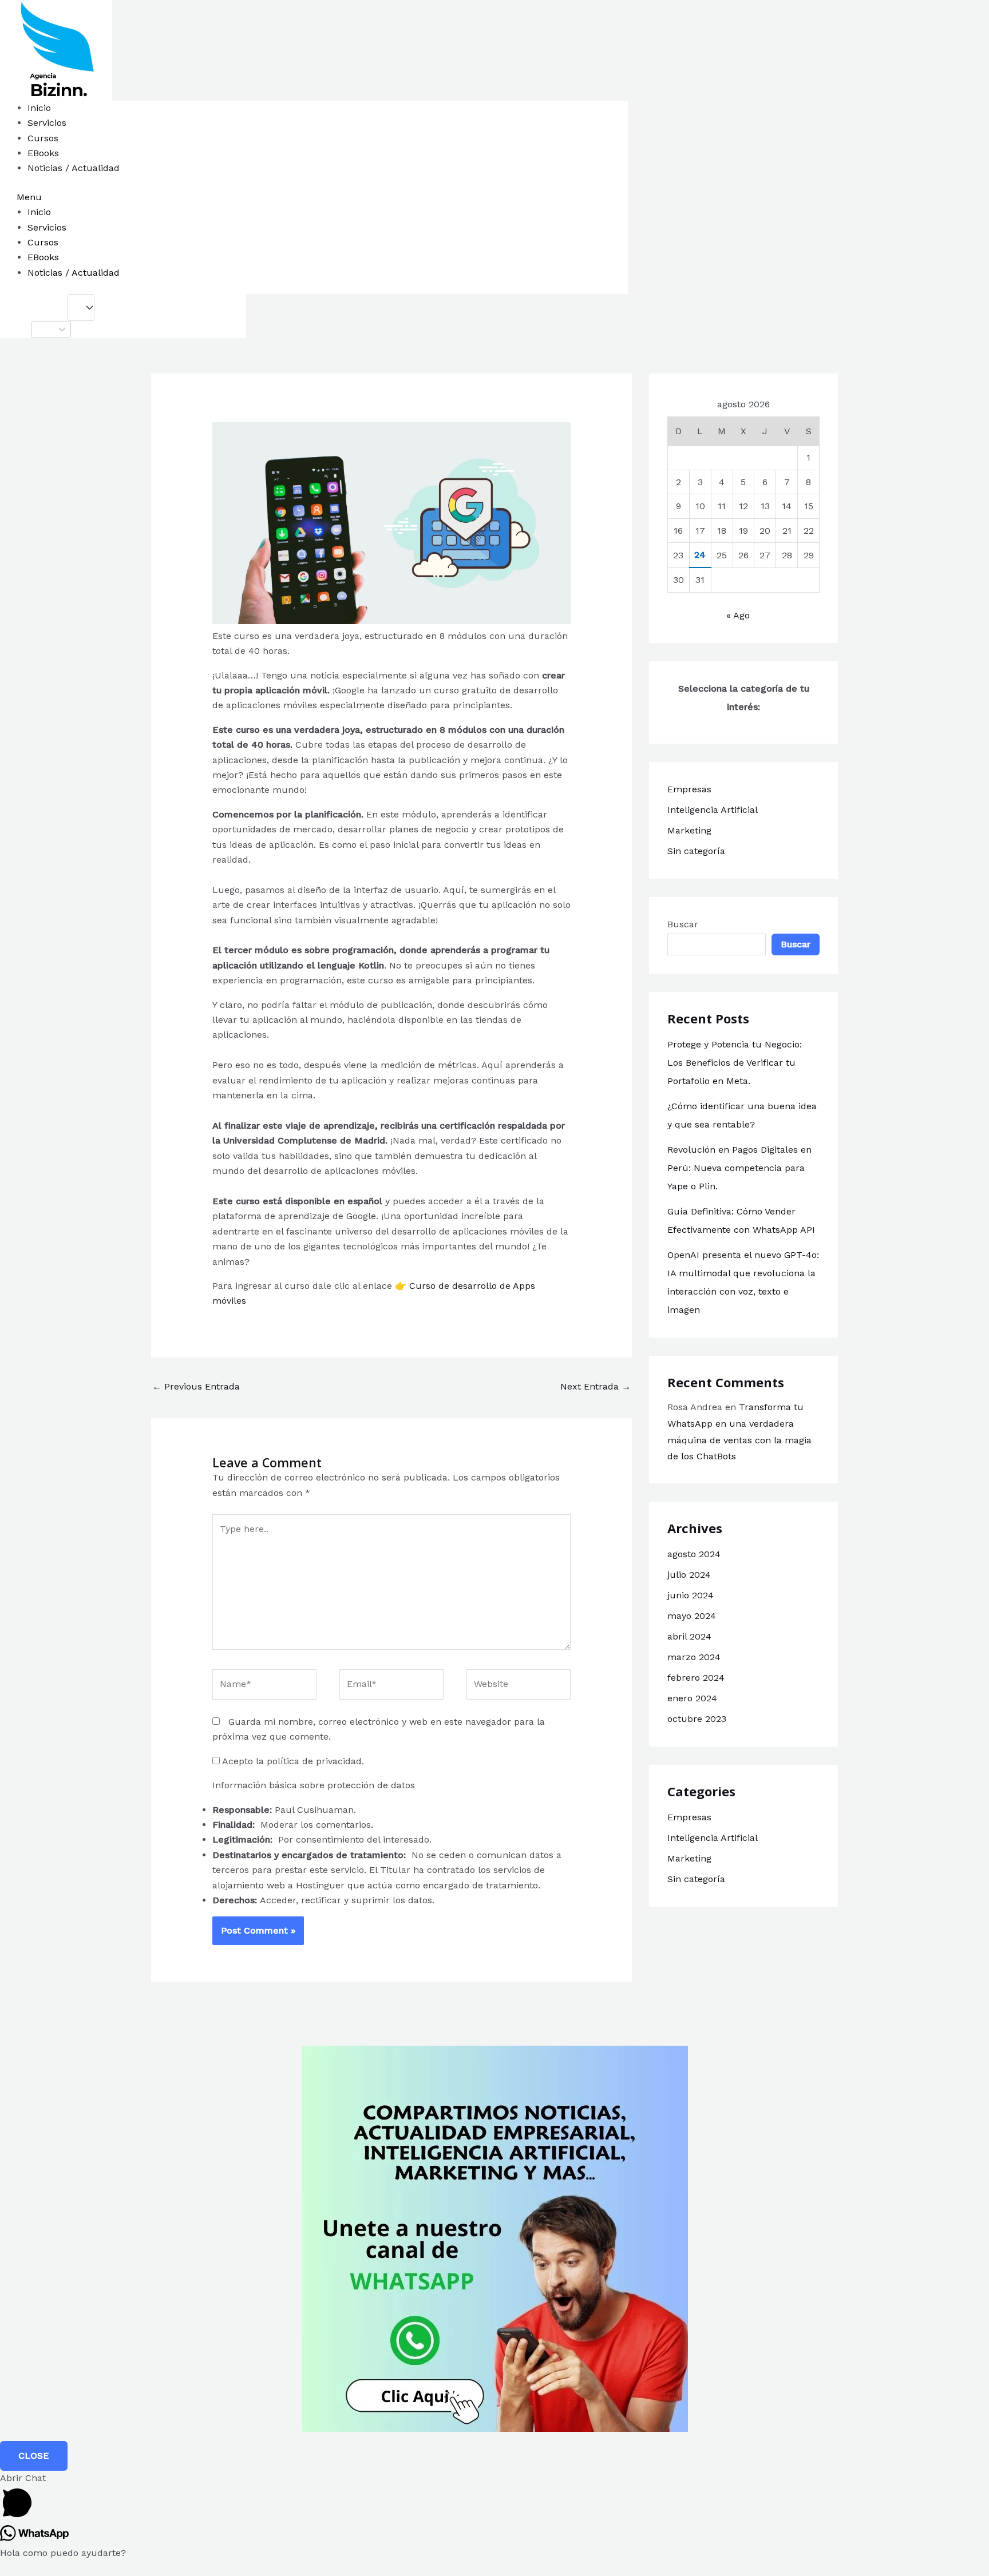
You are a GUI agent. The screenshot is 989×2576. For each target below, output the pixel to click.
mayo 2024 (692, 1616)
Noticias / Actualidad (74, 168)
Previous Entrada (196, 1386)
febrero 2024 (696, 1678)
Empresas (689, 789)
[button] (341, 197)
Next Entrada (596, 1386)
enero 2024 (692, 1698)
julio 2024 (689, 1575)
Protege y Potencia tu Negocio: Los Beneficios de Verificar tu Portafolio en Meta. (735, 1063)
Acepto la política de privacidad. (292, 1761)
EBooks (43, 153)
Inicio (39, 108)
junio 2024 (691, 1595)
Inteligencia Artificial (713, 810)
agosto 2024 (694, 1554)
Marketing (689, 830)
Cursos (43, 138)
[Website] (519, 1687)
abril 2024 (689, 1636)
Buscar (683, 924)
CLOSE (34, 2456)
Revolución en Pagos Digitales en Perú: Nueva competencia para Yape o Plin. (739, 1168)
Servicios (47, 123)
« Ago (738, 615)
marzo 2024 (694, 1657)
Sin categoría (696, 851)
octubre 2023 (697, 1719)
